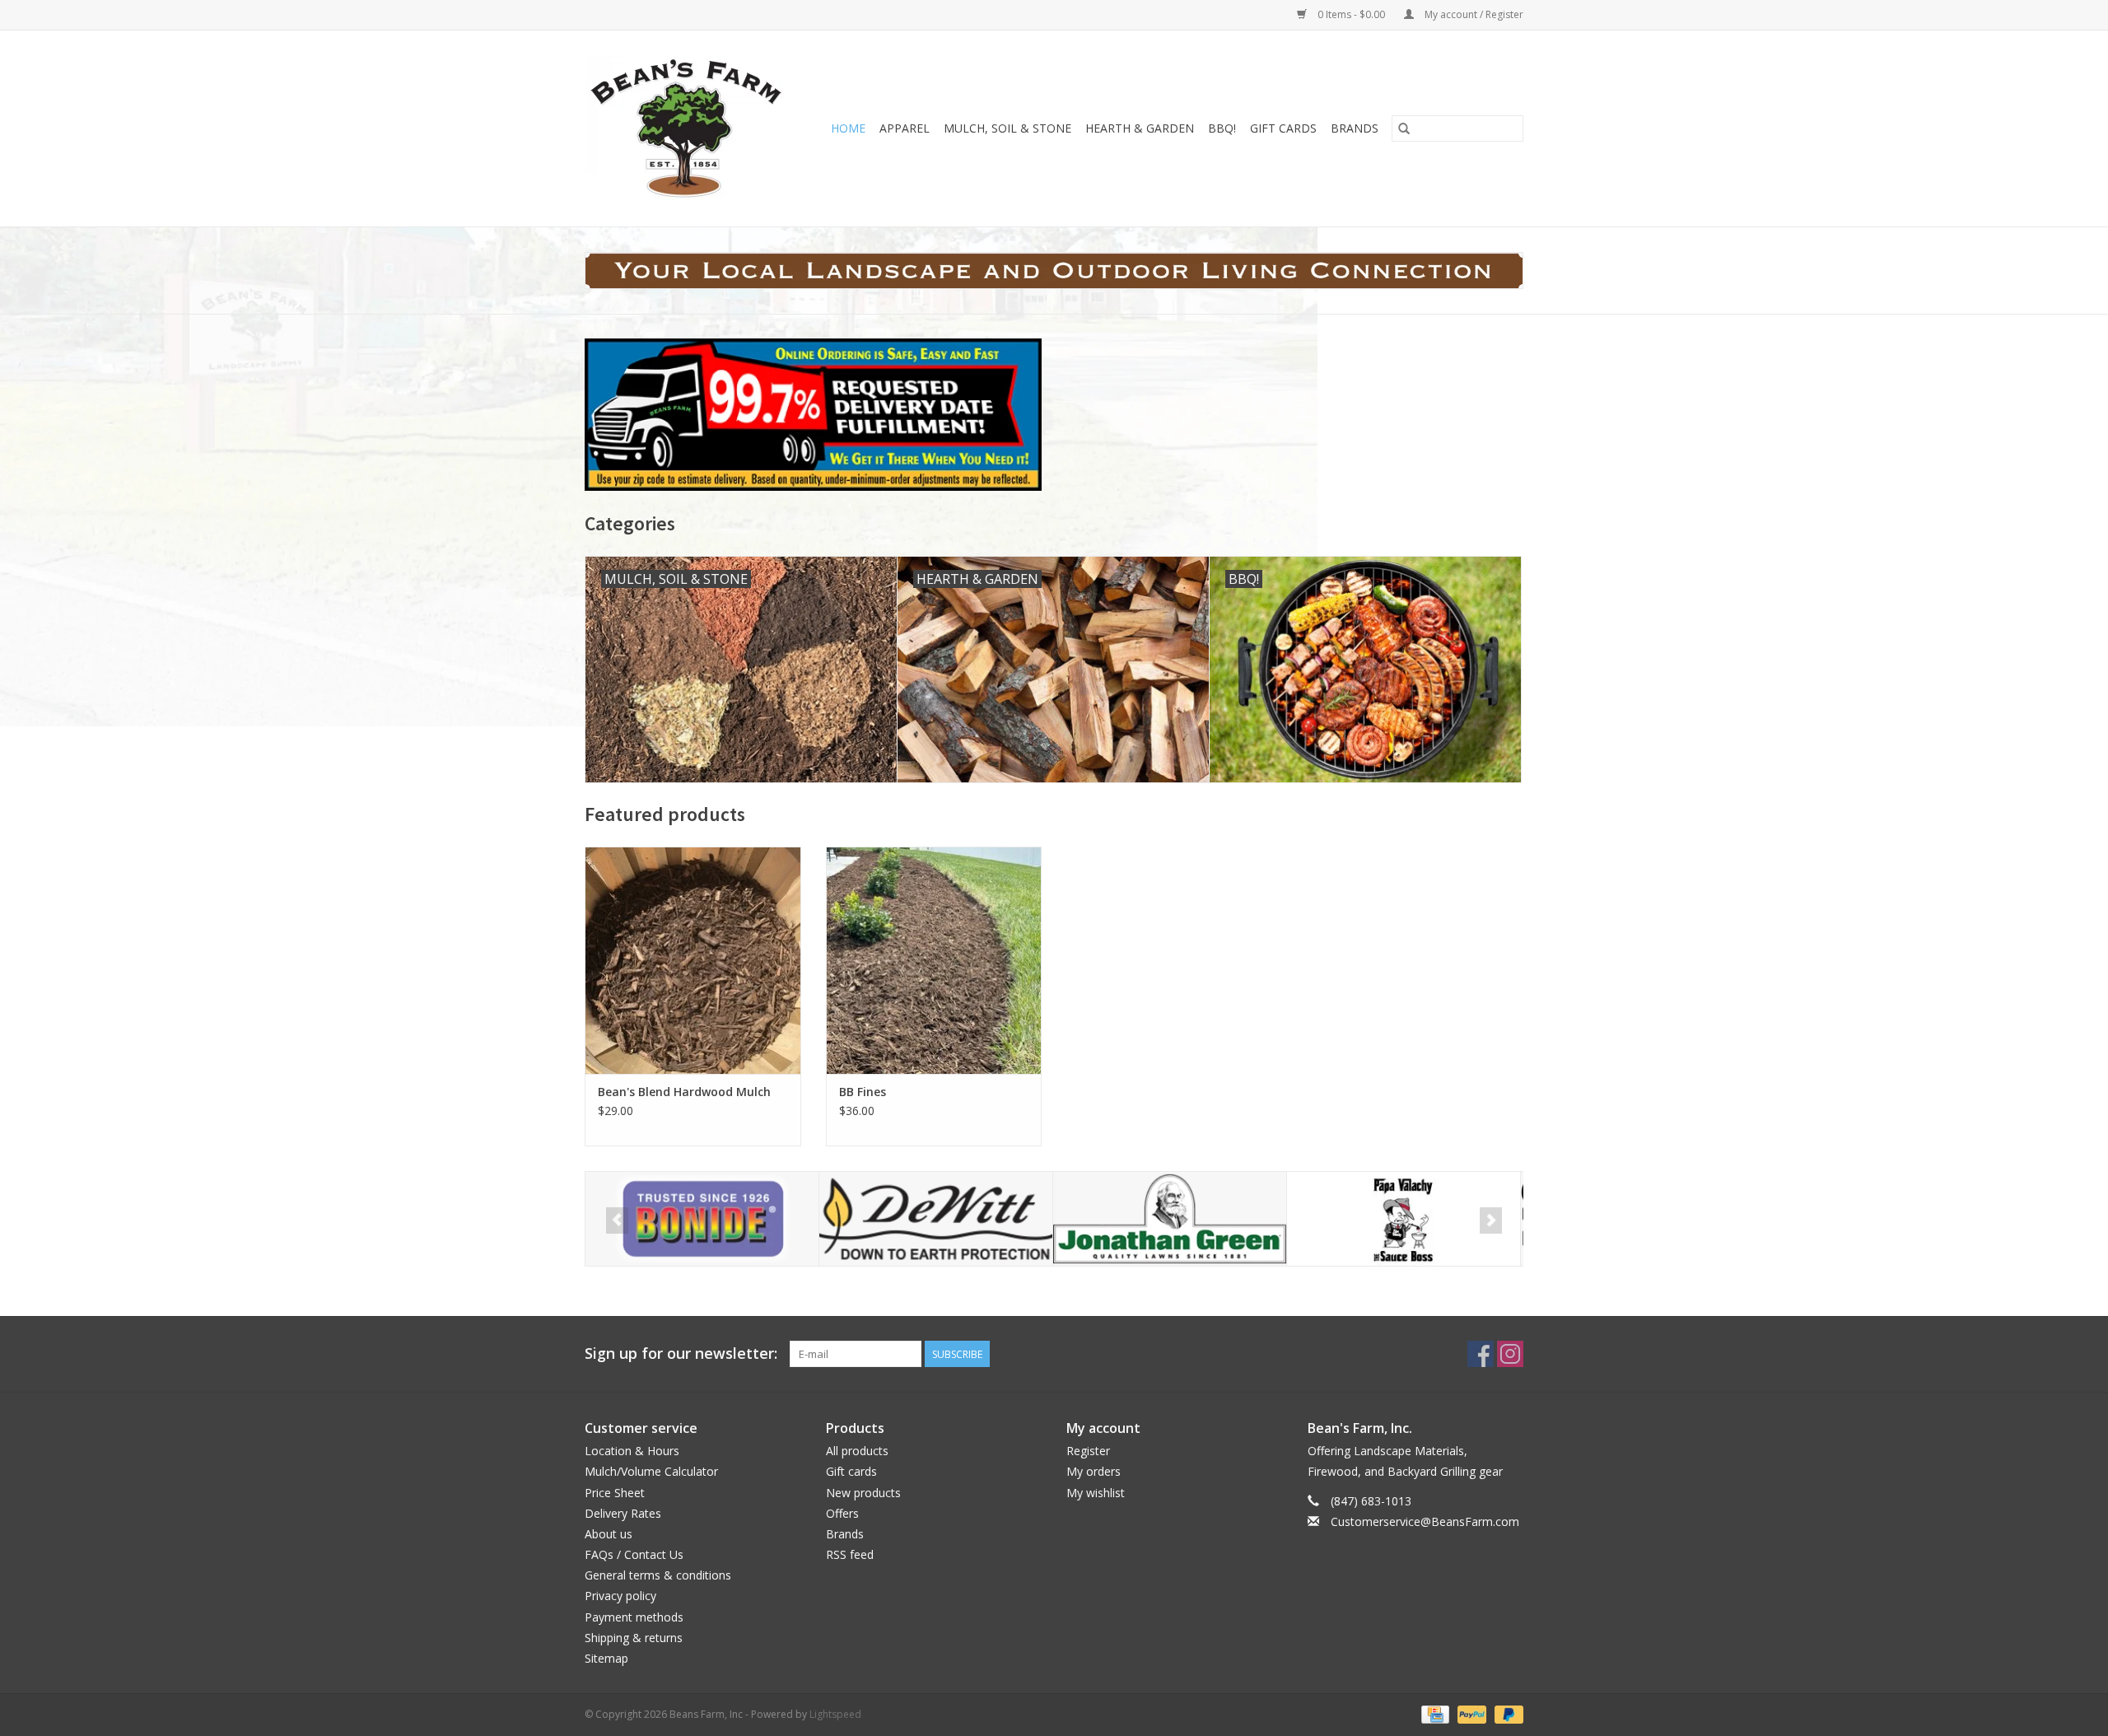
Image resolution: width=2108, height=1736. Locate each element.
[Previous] (617, 1220)
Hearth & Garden (1140, 128)
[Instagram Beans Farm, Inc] (1510, 1354)
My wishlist (1096, 1493)
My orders (1094, 1471)
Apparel (905, 128)
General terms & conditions (658, 1575)
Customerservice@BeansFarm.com (1425, 1521)
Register (1088, 1451)
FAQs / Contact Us (634, 1554)
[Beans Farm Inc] (690, 128)
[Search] (1404, 128)
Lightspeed (835, 1714)
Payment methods (634, 1617)
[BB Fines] (934, 960)
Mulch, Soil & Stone (1007, 128)
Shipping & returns (634, 1638)
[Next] (1491, 1220)
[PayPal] (1470, 1713)
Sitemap (606, 1658)
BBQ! (1222, 128)
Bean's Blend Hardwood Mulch (684, 1092)
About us (609, 1534)
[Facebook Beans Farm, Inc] (1481, 1354)
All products (857, 1451)
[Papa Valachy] (1170, 1219)
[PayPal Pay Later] (1506, 1713)
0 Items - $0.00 (1351, 14)
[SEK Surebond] (1404, 1219)
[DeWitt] (702, 1219)
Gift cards (1283, 128)
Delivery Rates (623, 1513)
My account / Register (1473, 14)
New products (863, 1493)
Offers (842, 1513)
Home (848, 128)
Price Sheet (615, 1493)
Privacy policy (620, 1596)
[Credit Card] (1434, 1713)
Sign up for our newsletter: (681, 1353)
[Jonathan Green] (936, 1219)
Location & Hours (632, 1451)
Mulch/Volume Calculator (651, 1471)
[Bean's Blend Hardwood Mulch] (693, 960)
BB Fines (863, 1092)
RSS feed (850, 1554)
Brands (1355, 128)
